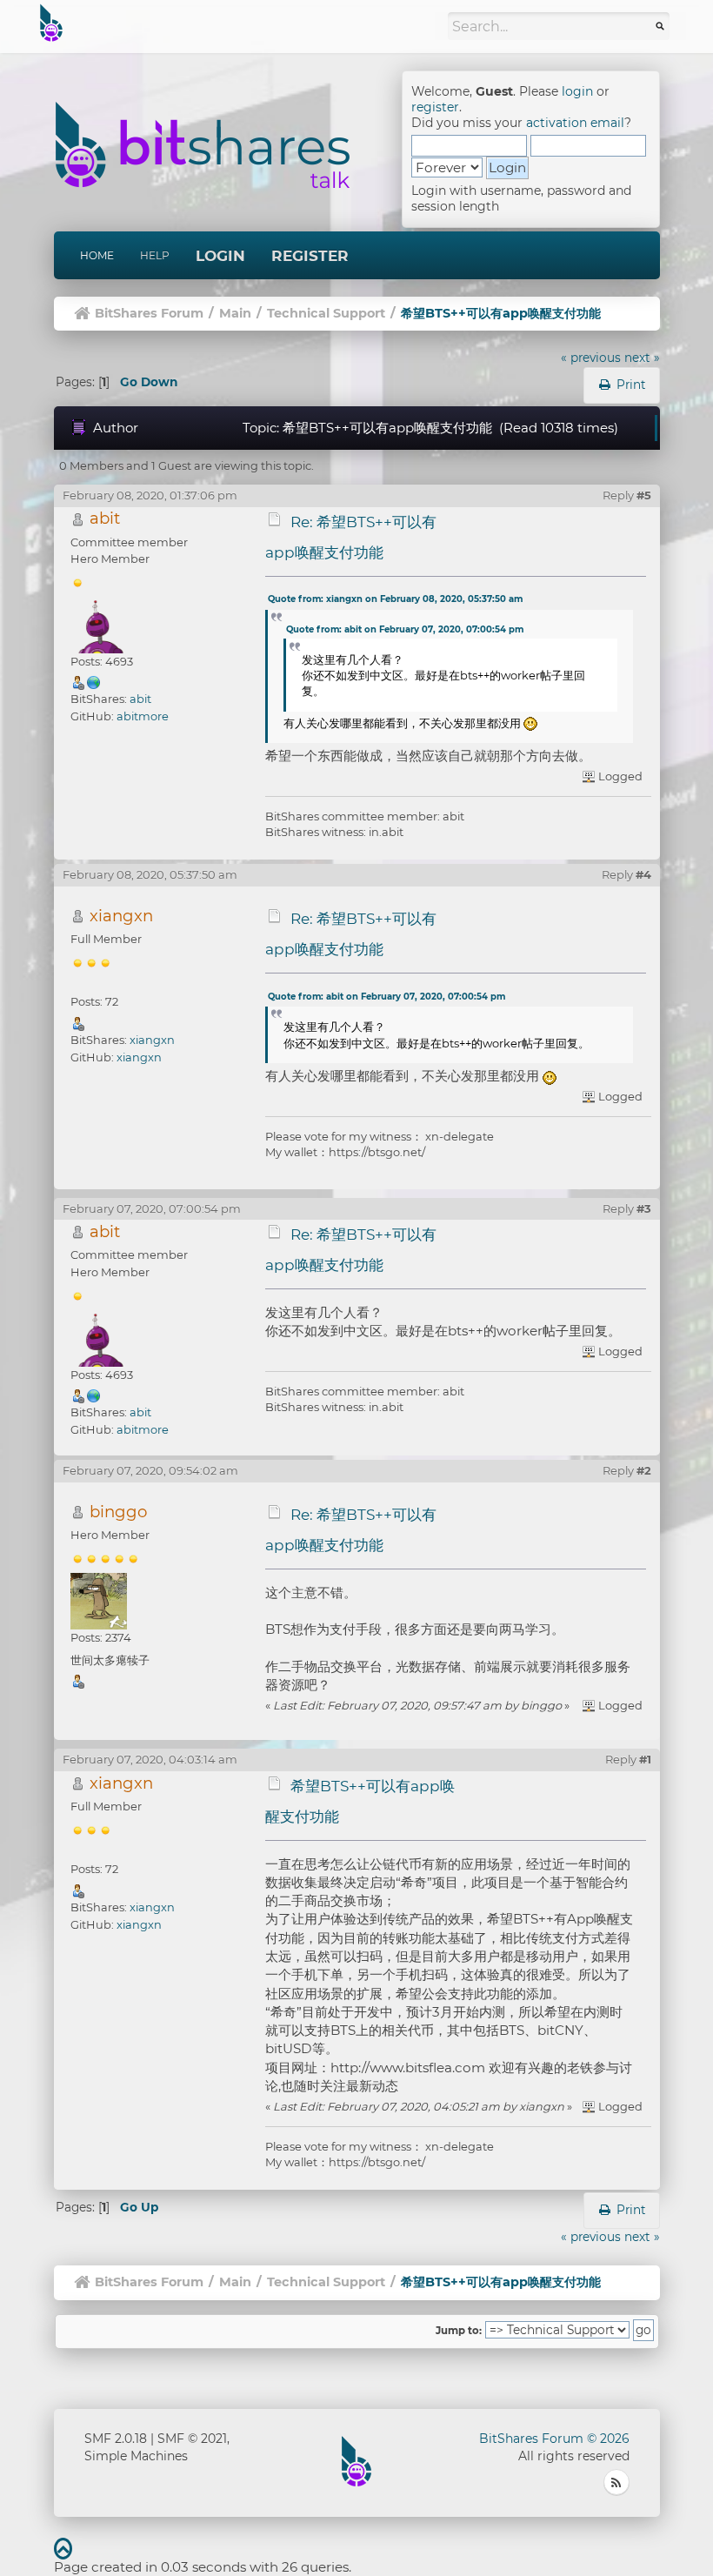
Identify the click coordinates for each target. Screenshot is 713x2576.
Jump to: (459, 2331)
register (435, 107)
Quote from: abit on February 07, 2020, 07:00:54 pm (405, 629)
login (577, 91)
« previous (591, 358)
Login (220, 256)
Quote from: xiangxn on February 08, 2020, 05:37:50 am (395, 599)
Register (310, 256)
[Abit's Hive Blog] (94, 682)
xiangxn (121, 916)
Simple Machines (136, 2456)
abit (105, 518)
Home (97, 255)
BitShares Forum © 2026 (554, 2439)
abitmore (143, 716)
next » (642, 358)
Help (155, 255)
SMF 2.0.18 (116, 2439)
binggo (118, 1512)
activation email (575, 123)
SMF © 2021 (192, 2439)
